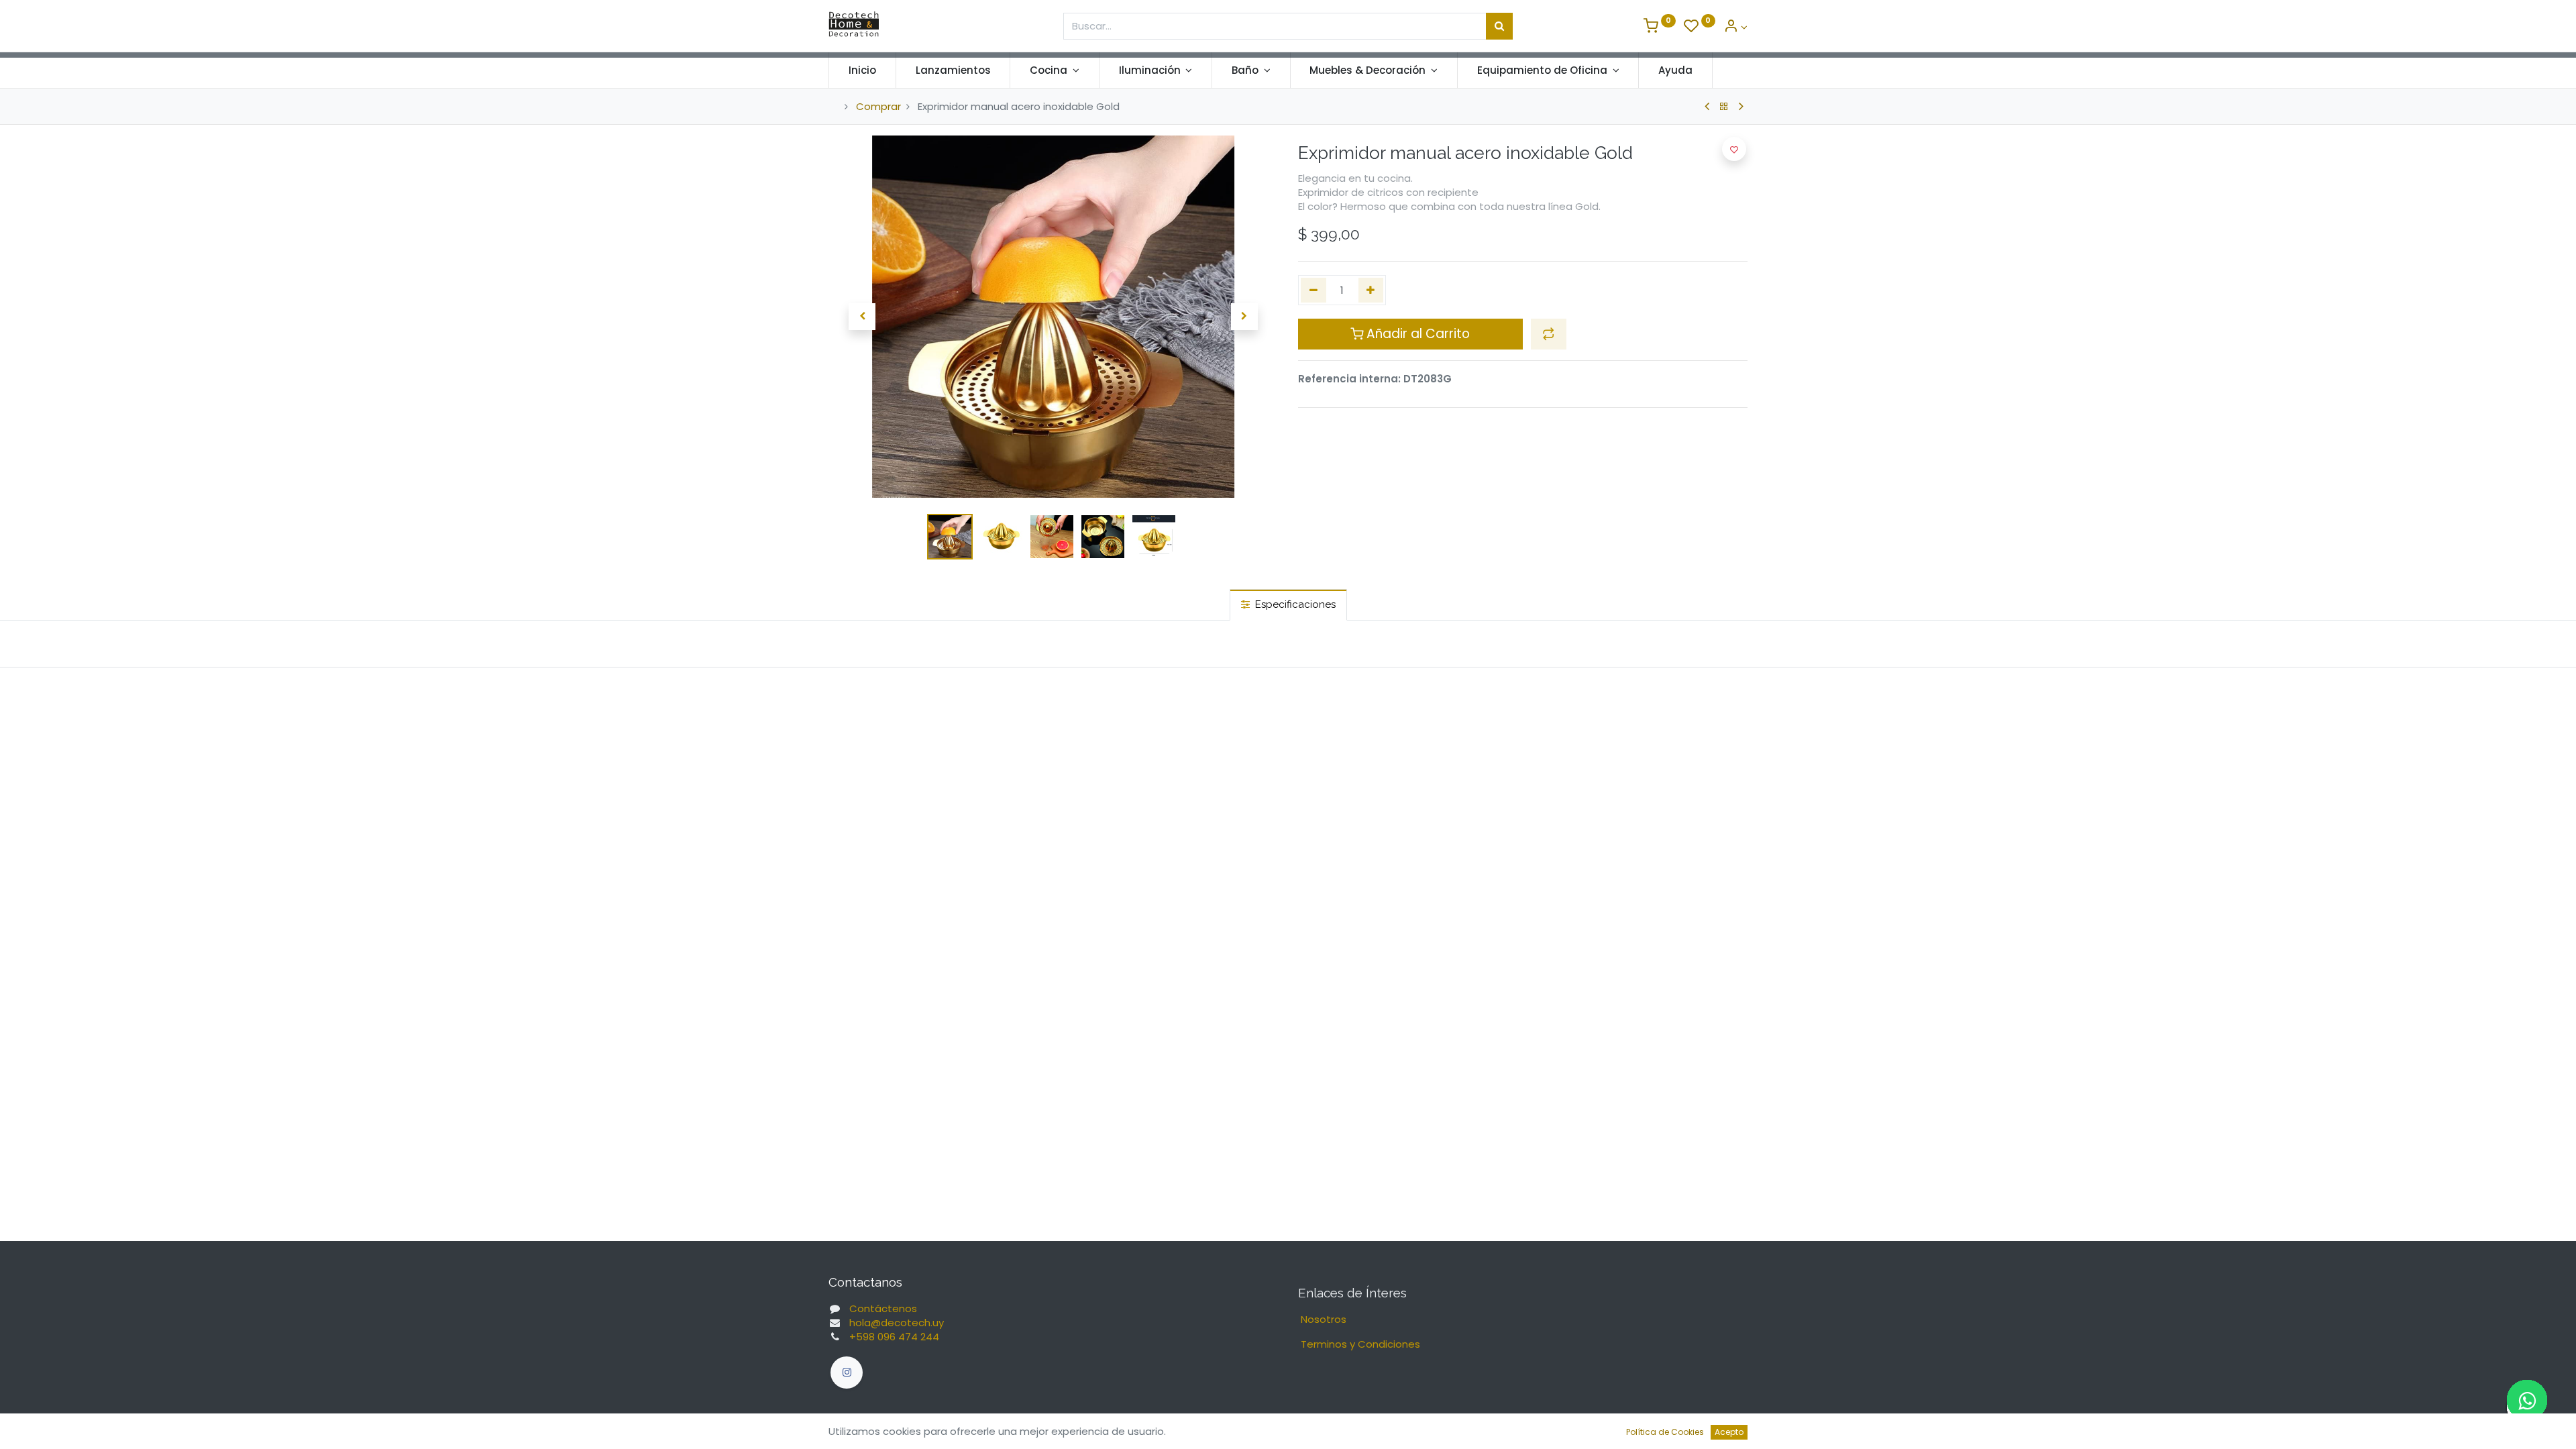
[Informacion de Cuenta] (1735, 27)
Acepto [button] (1729, 1432)
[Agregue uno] (1371, 290)
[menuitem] (862, 70)
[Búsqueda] (1499, 26)
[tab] (1288, 605)
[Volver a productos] (1724, 107)
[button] (862, 317)
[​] (847, 1373)
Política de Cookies (1665, 1432)
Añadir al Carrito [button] (1416, 334)
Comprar (878, 106)
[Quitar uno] (1313, 290)
